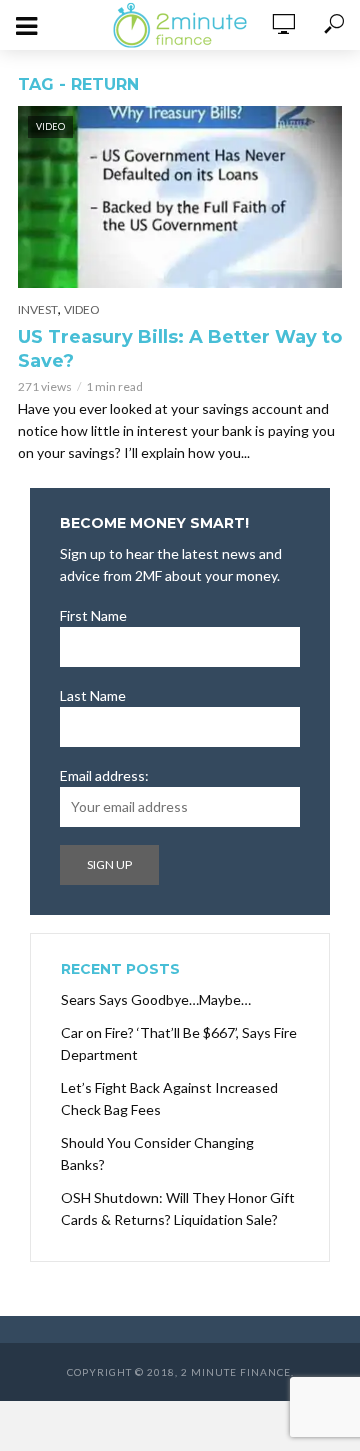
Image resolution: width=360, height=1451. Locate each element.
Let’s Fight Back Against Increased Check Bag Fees (169, 1098)
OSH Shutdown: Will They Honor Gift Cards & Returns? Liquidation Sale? (178, 1208)
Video (82, 309)
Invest (38, 309)
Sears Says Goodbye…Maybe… (156, 999)
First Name (93, 615)
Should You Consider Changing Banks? (157, 1153)
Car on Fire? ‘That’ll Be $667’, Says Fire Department (179, 1043)
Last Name (93, 695)
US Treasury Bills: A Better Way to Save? (180, 349)
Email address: (104, 775)
